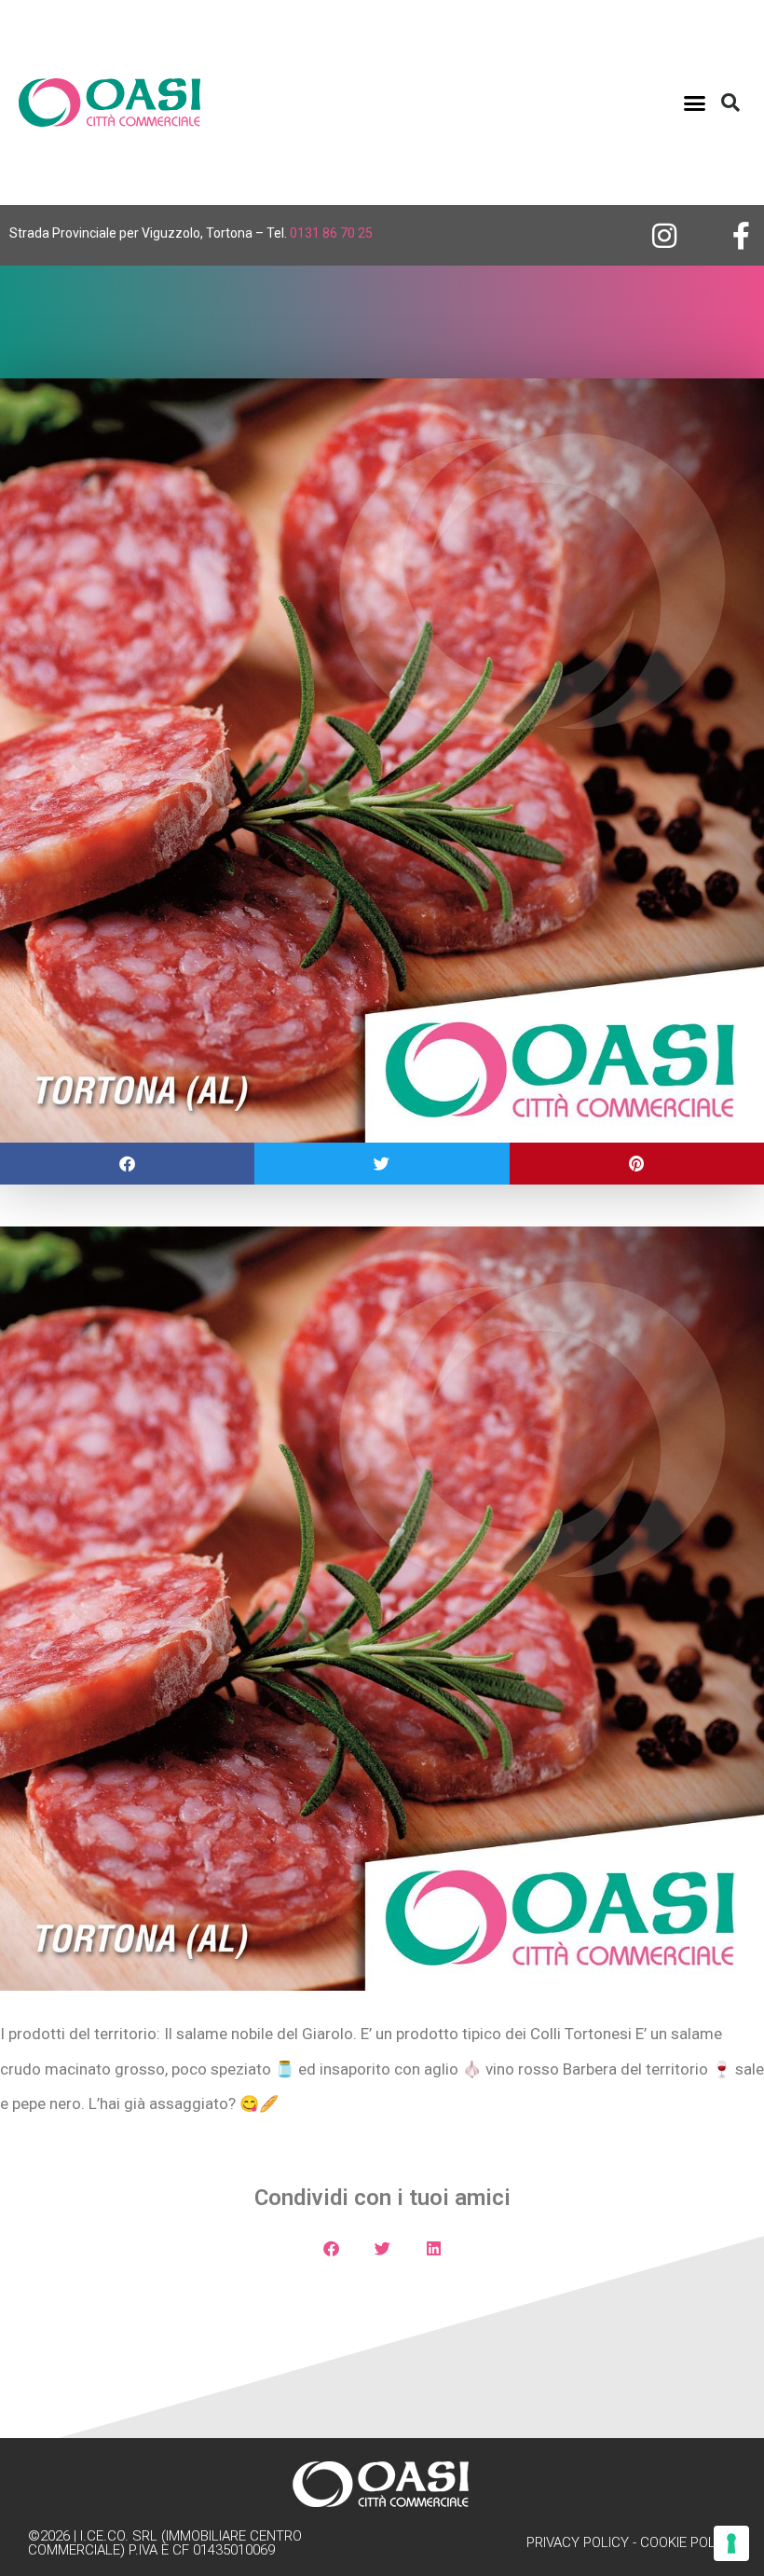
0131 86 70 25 (331, 233)
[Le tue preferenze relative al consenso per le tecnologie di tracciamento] (731, 2543)
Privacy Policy (578, 2542)
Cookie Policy (688, 2542)
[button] (695, 103)
